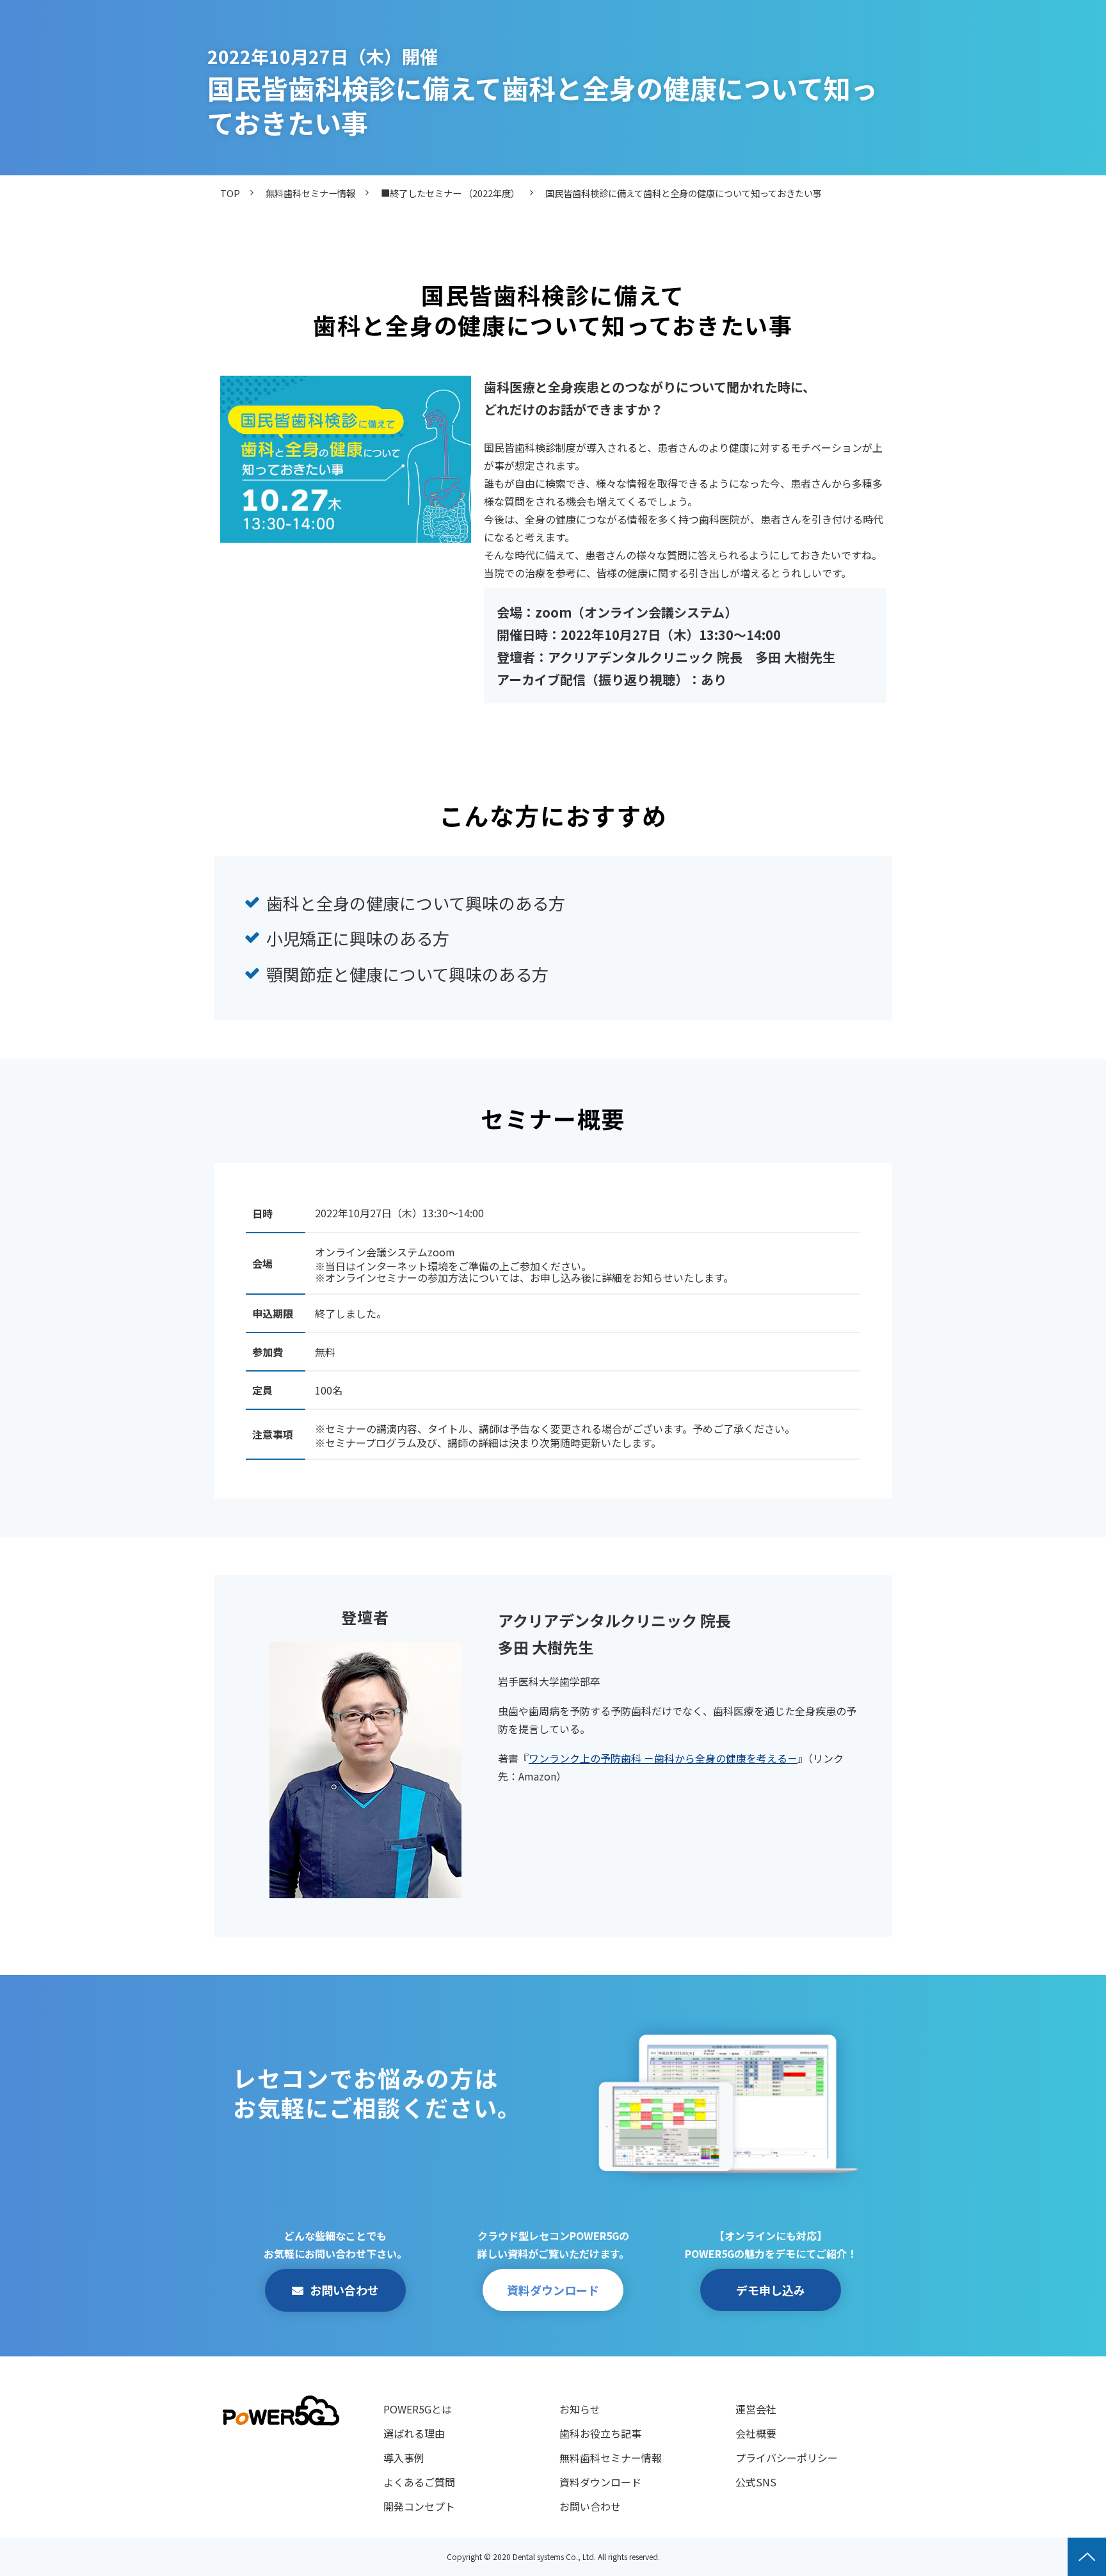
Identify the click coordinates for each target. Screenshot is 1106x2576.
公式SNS (756, 2482)
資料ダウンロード (553, 2290)
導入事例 (404, 2458)
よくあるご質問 (419, 2482)
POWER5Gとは (418, 2409)
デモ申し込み (771, 2290)
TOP (230, 193)
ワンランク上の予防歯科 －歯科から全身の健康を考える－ (663, 1758)
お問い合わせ (344, 2290)
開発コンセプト (419, 2506)
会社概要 (756, 2433)
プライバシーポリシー (787, 2458)
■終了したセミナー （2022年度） (450, 193)
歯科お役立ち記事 (600, 2433)
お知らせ (580, 2409)
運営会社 (756, 2409)
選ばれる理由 (414, 2433)
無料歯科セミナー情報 (310, 193)
